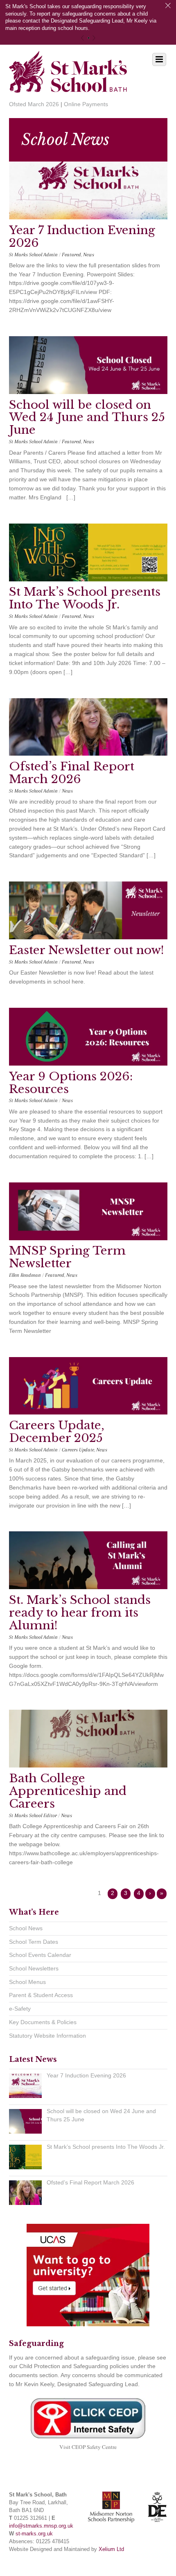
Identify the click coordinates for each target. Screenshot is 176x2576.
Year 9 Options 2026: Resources (71, 1083)
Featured (71, 255)
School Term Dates (34, 1942)
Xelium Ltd (111, 2549)
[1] (89, 38)
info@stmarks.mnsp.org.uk (41, 2526)
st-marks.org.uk (34, 2534)
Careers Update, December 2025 (57, 1432)
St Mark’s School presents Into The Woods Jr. (85, 598)
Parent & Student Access (41, 1995)
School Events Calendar (40, 1955)
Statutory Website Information (47, 2036)
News (89, 255)
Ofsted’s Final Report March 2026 (72, 773)
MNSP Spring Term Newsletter (67, 1257)
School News (26, 1928)
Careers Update (78, 1450)
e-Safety (20, 2009)
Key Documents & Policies (43, 2022)
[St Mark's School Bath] (68, 87)
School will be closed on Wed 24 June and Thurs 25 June (87, 418)
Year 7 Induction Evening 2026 (82, 237)
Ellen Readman (25, 1275)
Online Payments (86, 104)
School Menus (27, 1982)
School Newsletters (34, 1968)
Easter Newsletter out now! (87, 950)
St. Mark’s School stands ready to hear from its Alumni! (80, 1613)
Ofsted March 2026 (34, 104)
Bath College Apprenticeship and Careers (68, 1791)
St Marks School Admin (33, 255)
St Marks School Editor (33, 1815)
